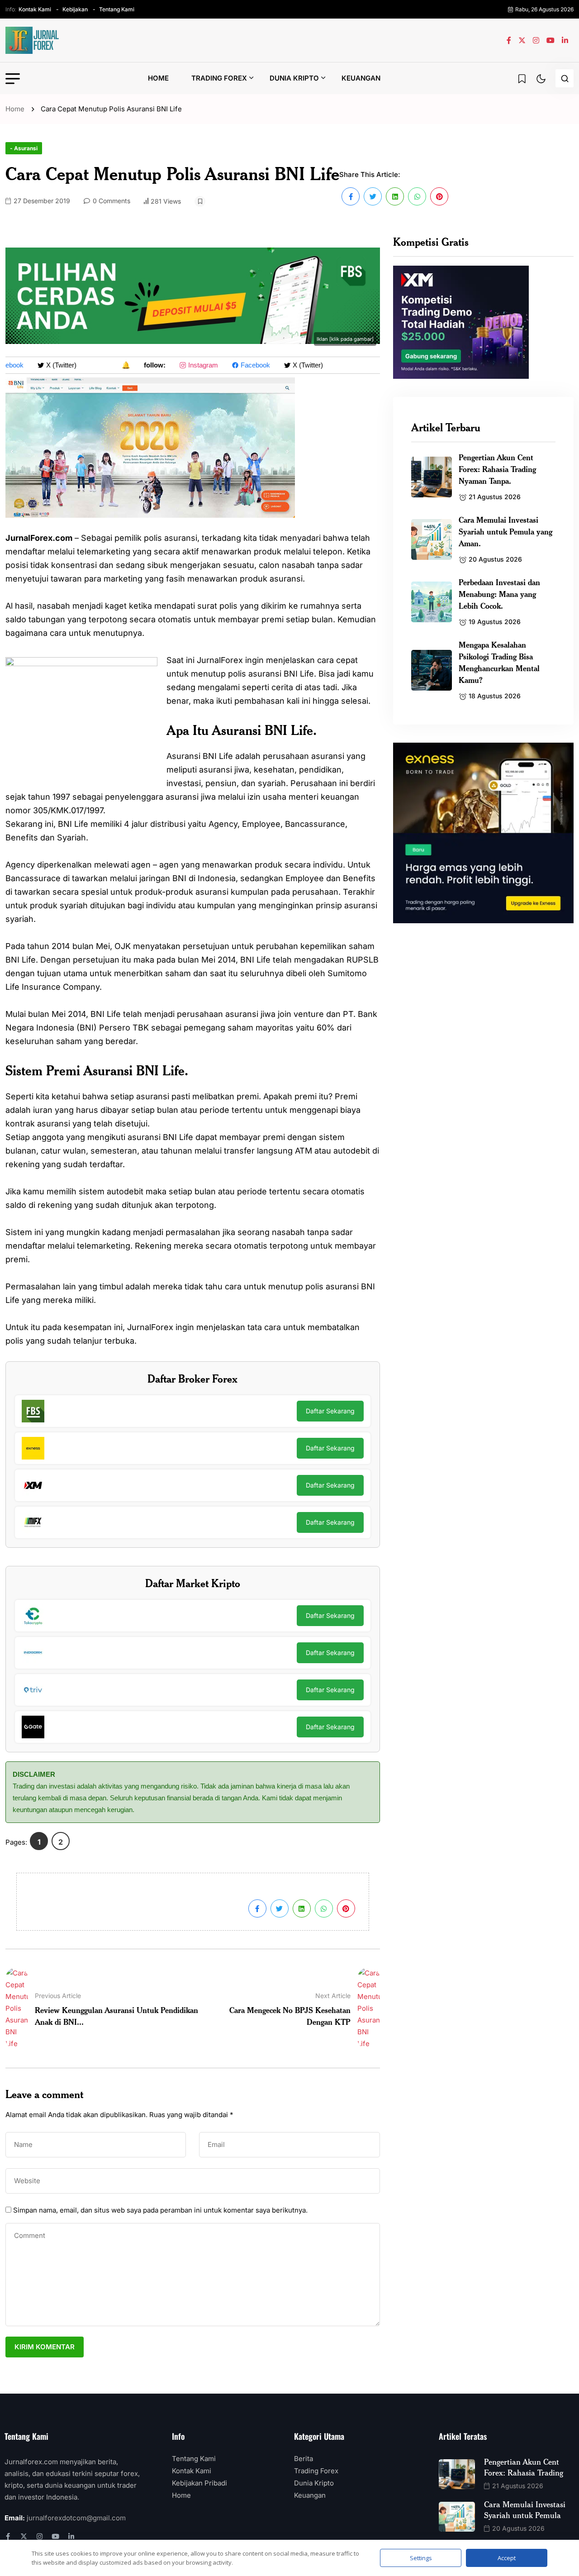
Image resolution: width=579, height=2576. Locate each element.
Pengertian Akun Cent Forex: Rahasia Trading (524, 2467)
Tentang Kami (117, 9)
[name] (33, 40)
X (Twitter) (50, 365)
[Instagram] (40, 2536)
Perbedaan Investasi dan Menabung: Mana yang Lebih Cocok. (499, 594)
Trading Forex (219, 78)
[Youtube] (55, 2536)
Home (158, 78)
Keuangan (361, 78)
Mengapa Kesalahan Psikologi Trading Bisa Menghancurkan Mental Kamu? (499, 662)
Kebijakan (75, 9)
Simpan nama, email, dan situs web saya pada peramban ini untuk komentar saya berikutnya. (160, 2210)
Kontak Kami (35, 9)
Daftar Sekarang (330, 1411)
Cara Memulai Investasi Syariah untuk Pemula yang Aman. (505, 531)
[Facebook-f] (8, 2536)
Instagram (192, 365)
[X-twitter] (24, 2536)
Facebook (244, 365)
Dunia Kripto (294, 78)
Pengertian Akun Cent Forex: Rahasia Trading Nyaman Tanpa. (497, 469)
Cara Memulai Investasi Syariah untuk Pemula (525, 2509)
